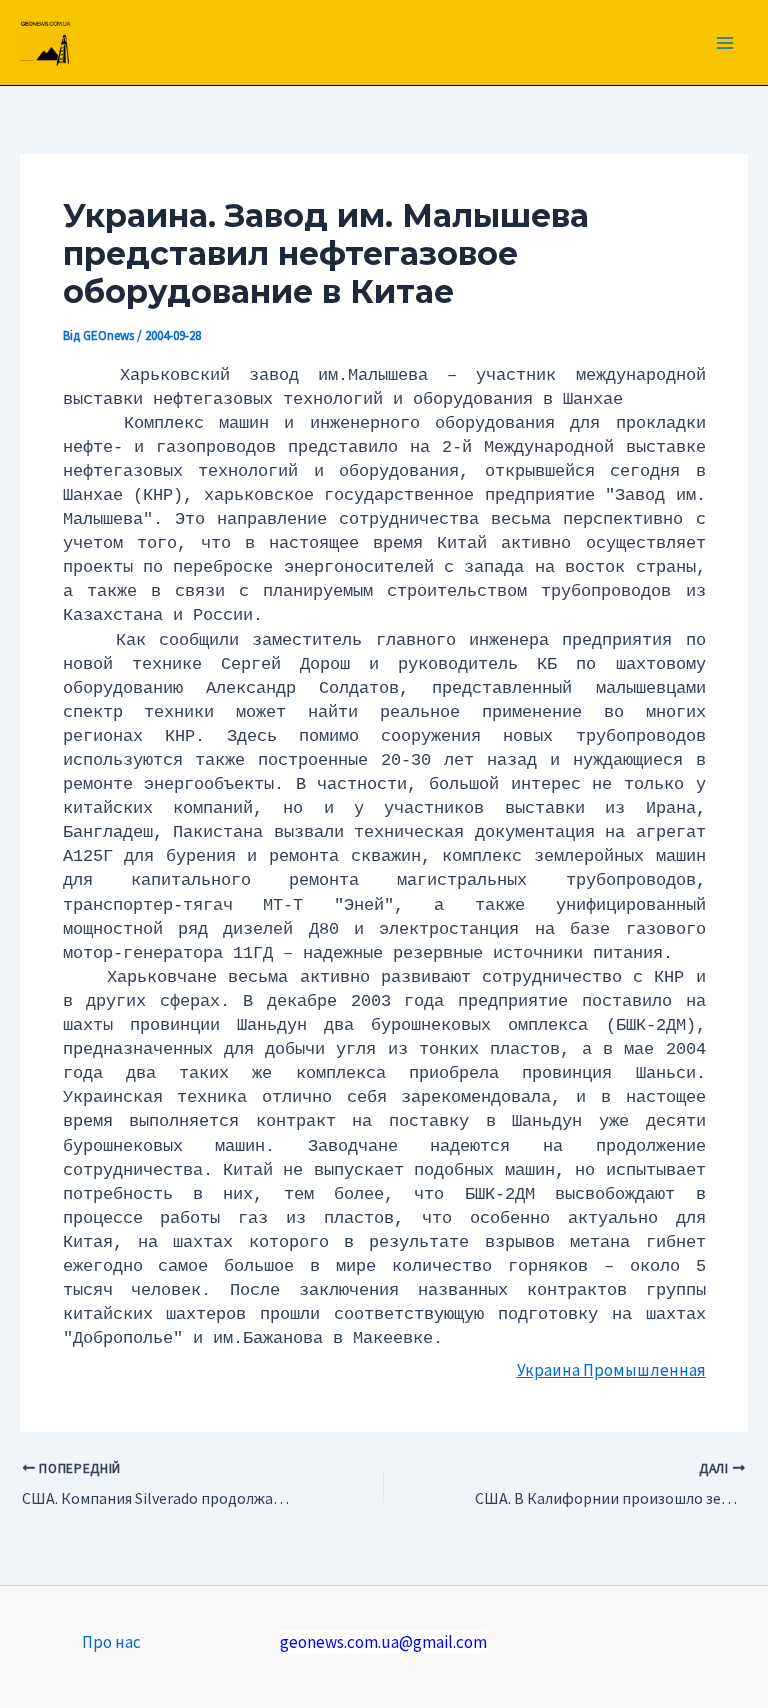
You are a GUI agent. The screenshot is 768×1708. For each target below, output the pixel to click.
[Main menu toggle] (726, 43)
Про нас (111, 1642)
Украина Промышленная (611, 1370)
